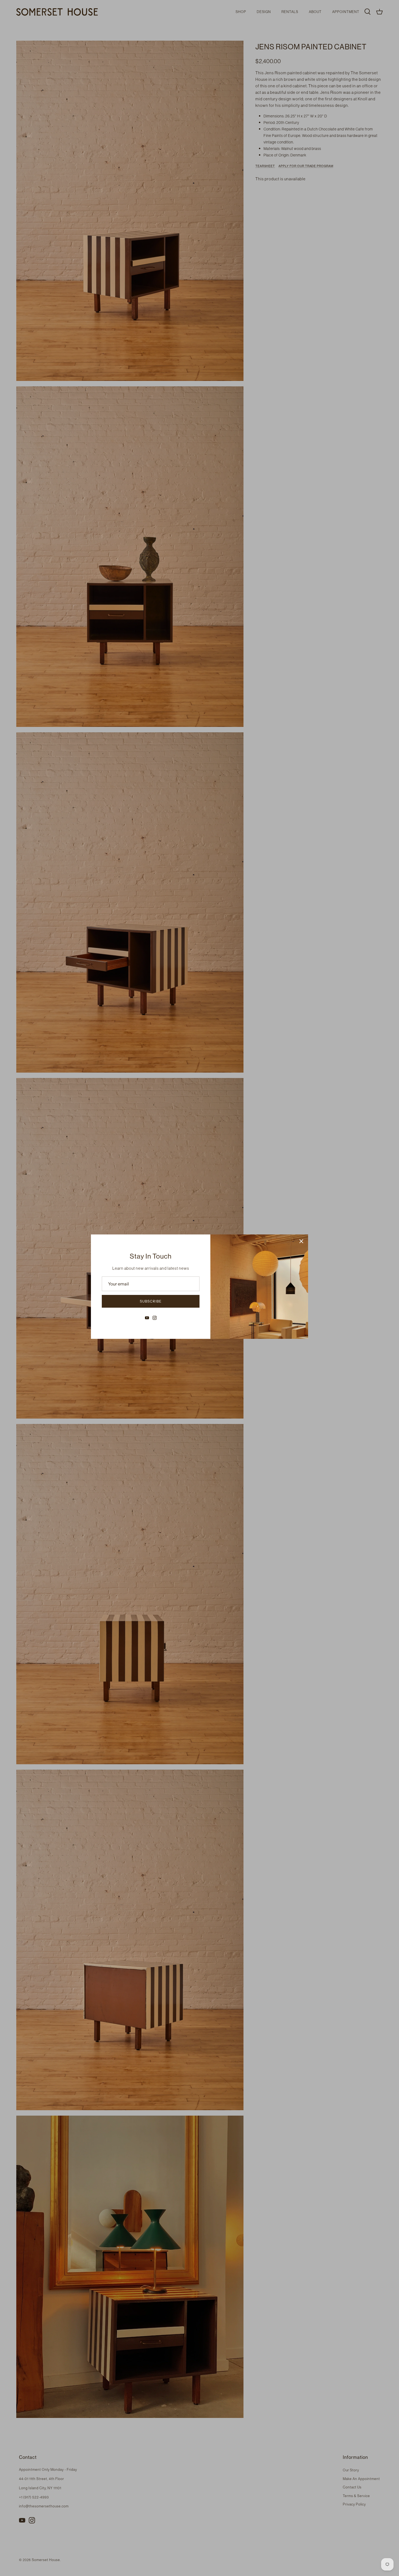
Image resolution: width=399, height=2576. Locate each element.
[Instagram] (155, 1318)
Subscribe (151, 1301)
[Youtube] (147, 1318)
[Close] (301, 1241)
